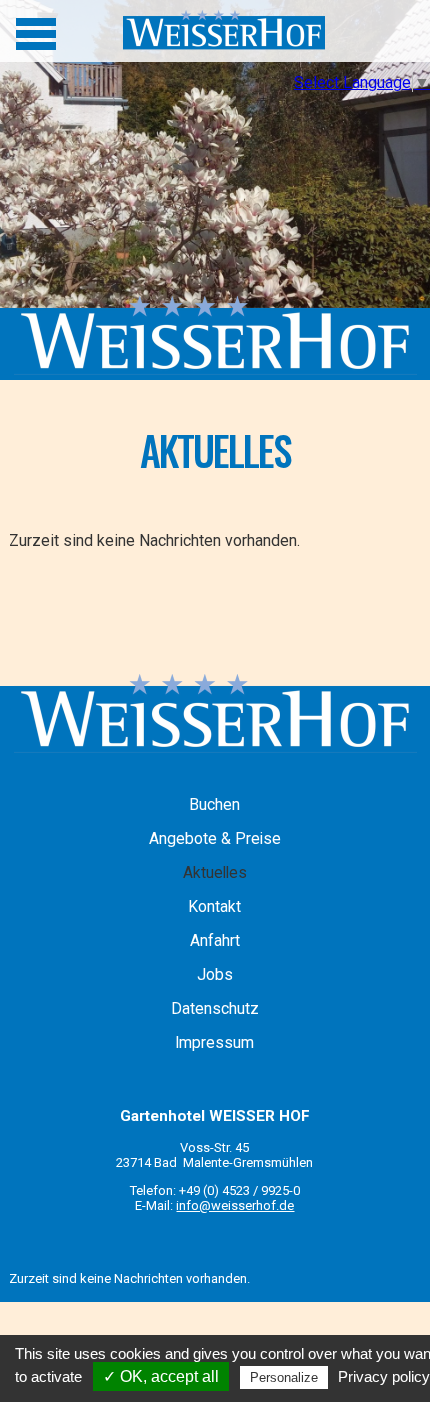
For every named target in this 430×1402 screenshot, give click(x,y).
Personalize (284, 1377)
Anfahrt (215, 941)
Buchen (214, 805)
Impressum (214, 1043)
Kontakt (214, 907)
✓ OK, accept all (161, 1376)
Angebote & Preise (215, 839)
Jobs (215, 975)
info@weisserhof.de (235, 1205)
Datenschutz (215, 1009)
